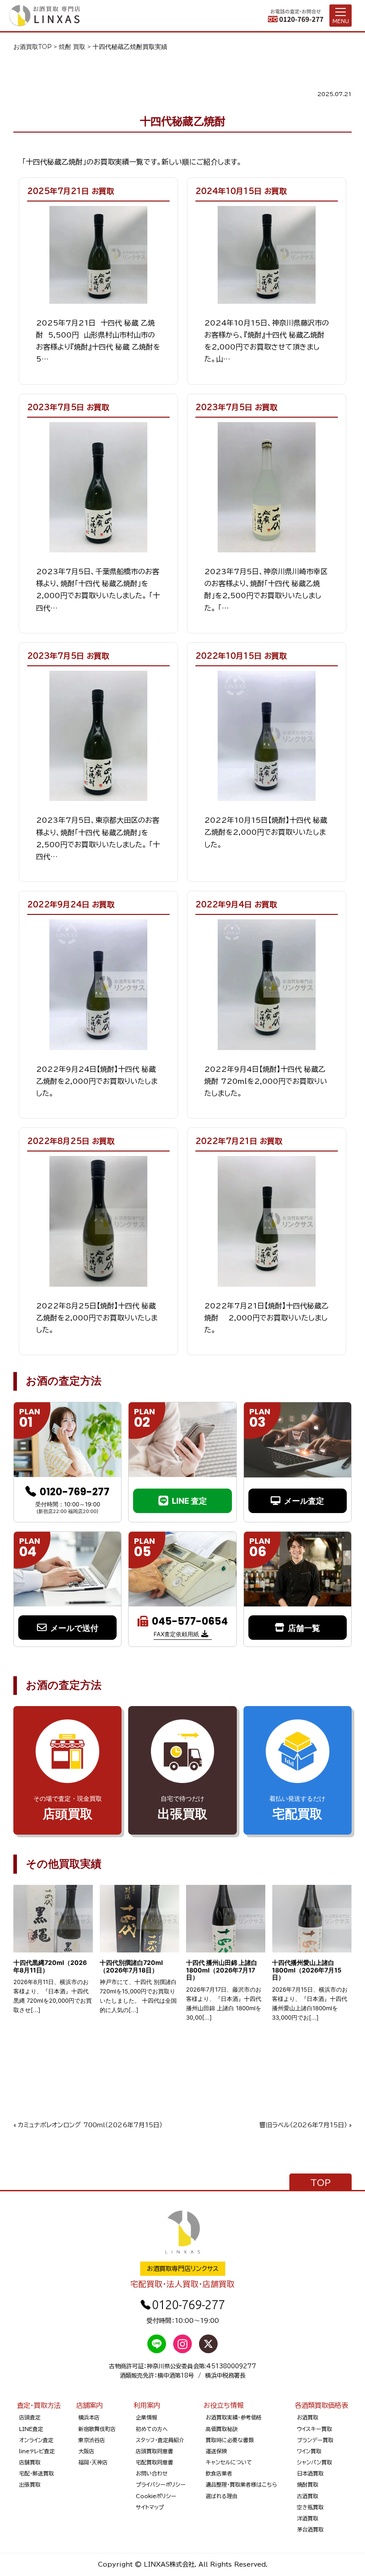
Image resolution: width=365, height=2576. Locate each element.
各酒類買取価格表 (321, 2405)
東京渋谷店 (92, 2440)
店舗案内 (89, 2405)
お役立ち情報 (223, 2405)
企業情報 (146, 2417)
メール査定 (304, 1501)
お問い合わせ (152, 2473)
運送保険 (216, 2451)
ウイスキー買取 (314, 2429)
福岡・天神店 (93, 2462)
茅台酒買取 (310, 2529)
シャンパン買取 (314, 2462)
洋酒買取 (308, 2518)
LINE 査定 (189, 1501)
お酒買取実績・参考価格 (234, 2417)
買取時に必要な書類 (230, 2440)
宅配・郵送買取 (36, 2473)
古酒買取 (308, 2496)
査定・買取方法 (39, 2405)
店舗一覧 (304, 1628)
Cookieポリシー (156, 2496)
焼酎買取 (308, 2484)
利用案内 (147, 2405)
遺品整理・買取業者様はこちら (241, 2484)
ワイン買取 (309, 2451)
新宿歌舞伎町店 (97, 2429)
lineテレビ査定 (37, 2451)
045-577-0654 (190, 1622)
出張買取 (30, 2484)
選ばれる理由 (222, 2496)
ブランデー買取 (315, 2440)
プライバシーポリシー (161, 2484)
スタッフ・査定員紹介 (160, 2440)
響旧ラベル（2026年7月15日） (303, 2125)
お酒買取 (308, 2417)
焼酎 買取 (72, 47)
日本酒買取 (310, 2473)
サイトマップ (150, 2507)
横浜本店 (89, 2417)
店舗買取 (30, 2462)
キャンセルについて (229, 2462)
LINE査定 (31, 2429)
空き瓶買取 (310, 2507)
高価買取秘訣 (222, 2429)
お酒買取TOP (32, 47)
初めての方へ (152, 2429)
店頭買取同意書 (154, 2451)
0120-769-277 (75, 1492)
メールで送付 (74, 1628)
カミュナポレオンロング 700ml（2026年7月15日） (90, 2125)
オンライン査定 (36, 2440)
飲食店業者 (219, 2473)
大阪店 (86, 2451)
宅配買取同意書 (154, 2462)
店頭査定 (30, 2417)
